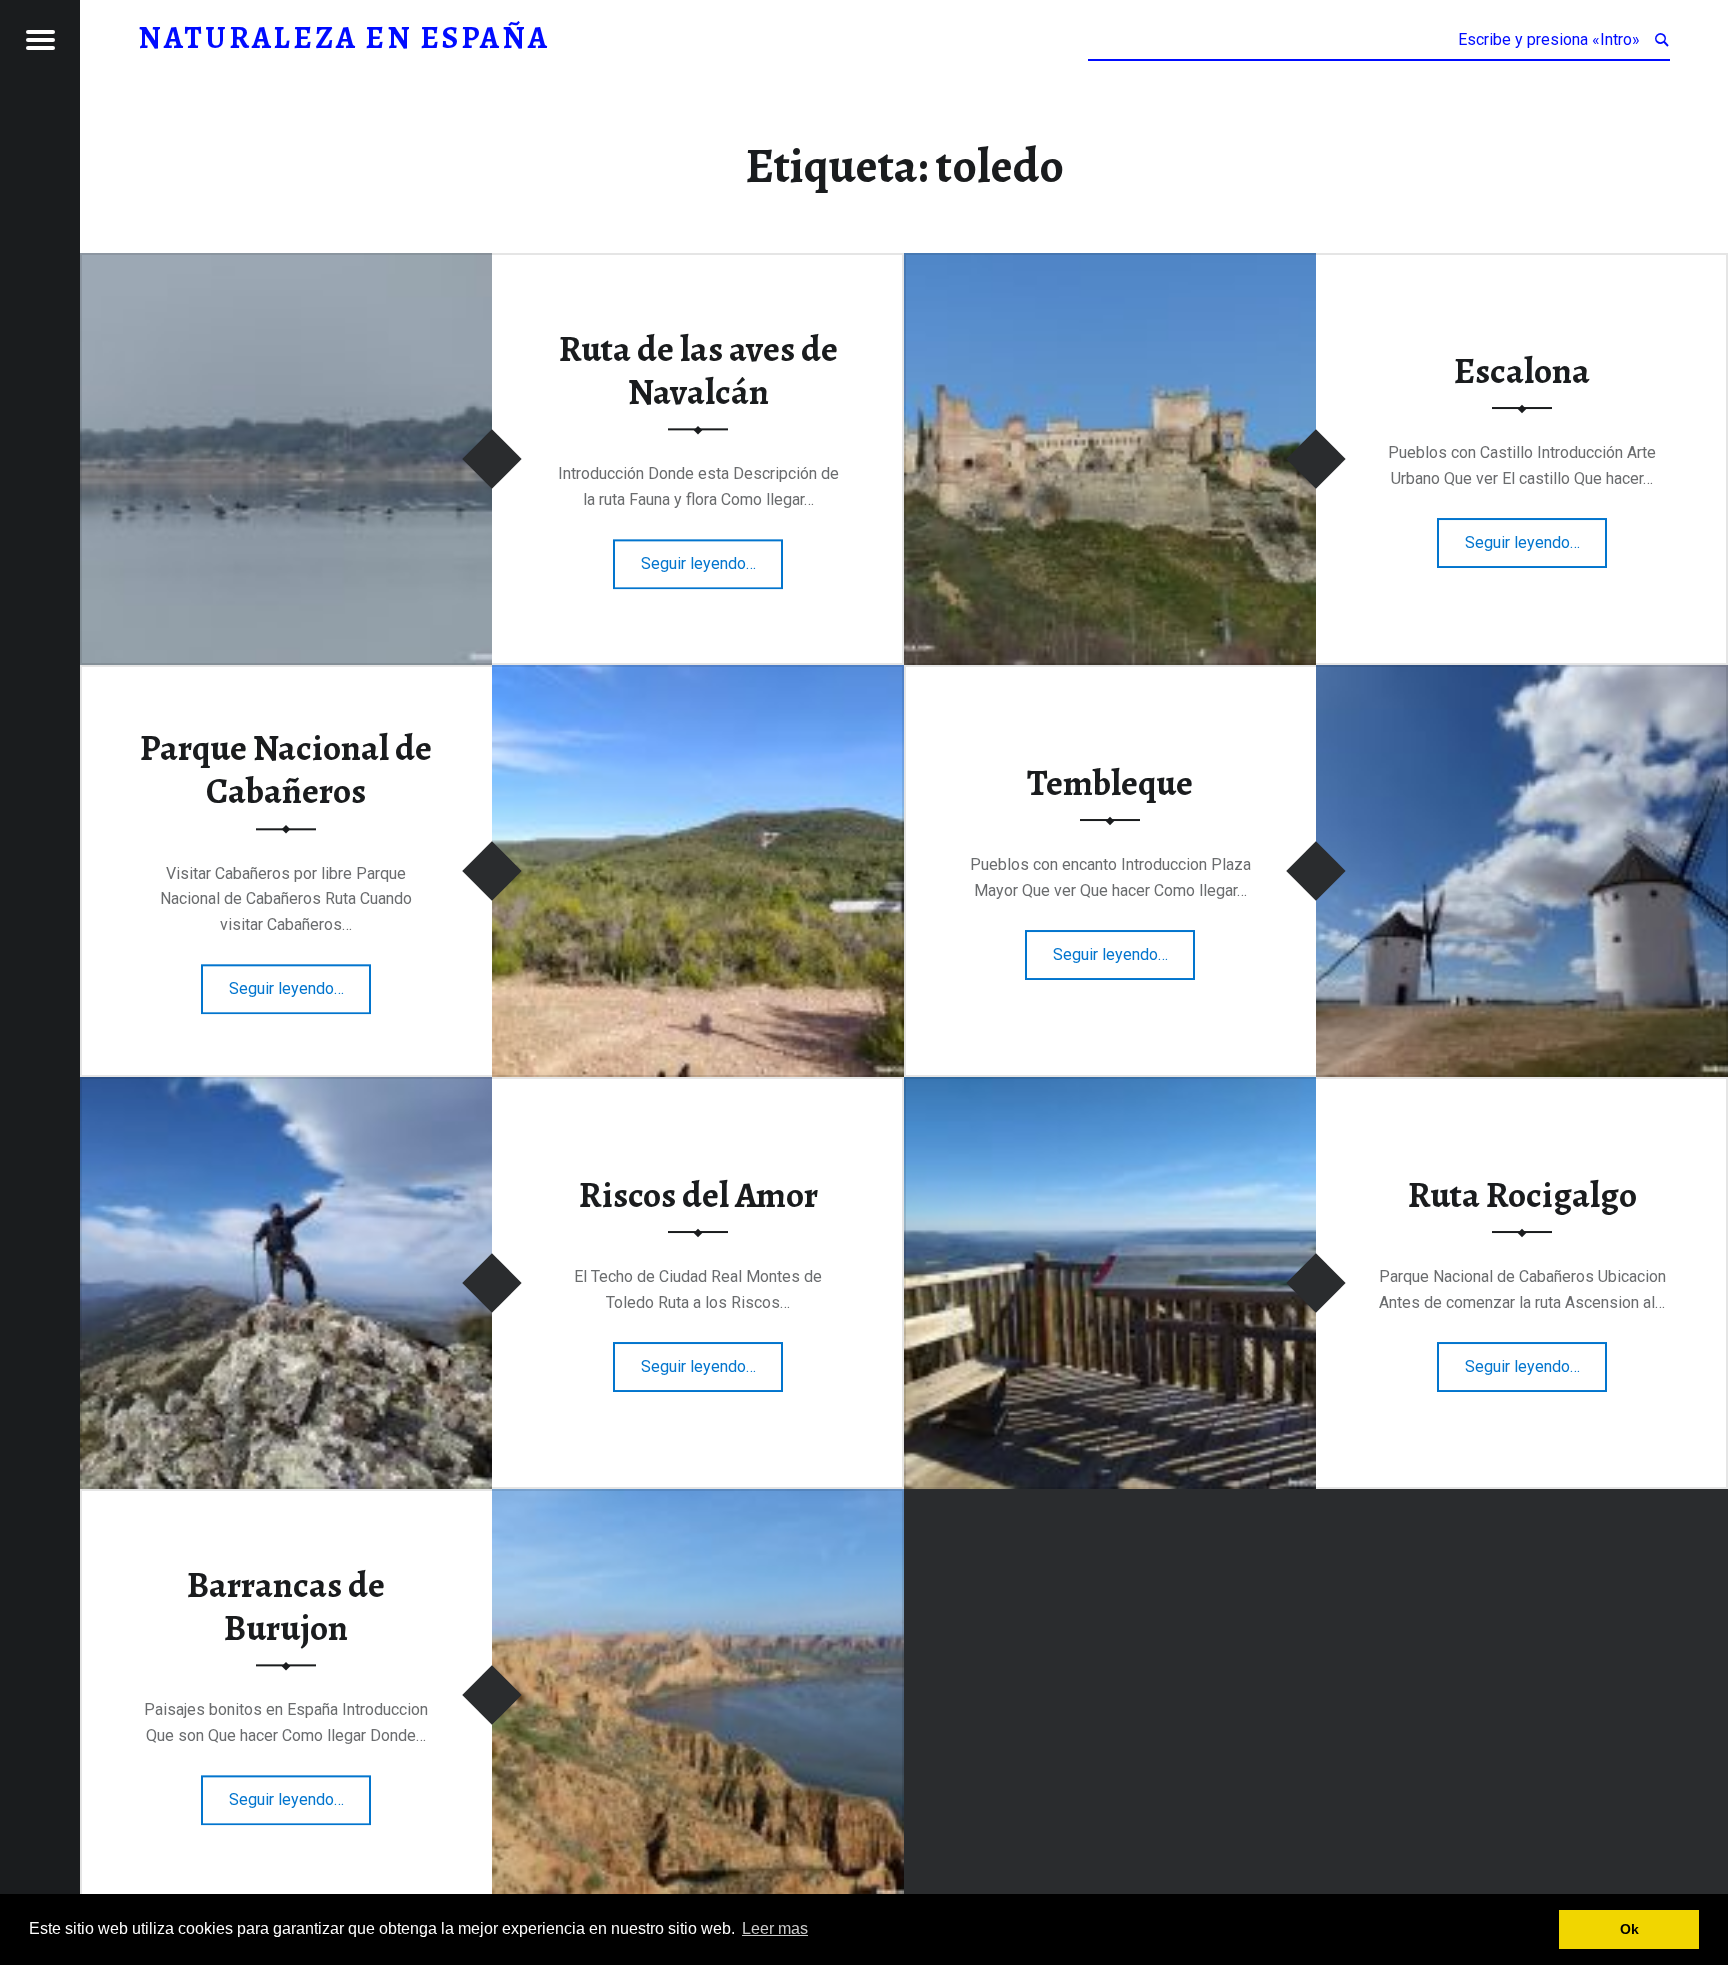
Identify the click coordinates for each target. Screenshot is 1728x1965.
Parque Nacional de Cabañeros (286, 770)
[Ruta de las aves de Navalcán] (286, 265)
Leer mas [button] (775, 1928)
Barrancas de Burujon (286, 1607)
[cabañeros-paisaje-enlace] (698, 677)
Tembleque (1110, 783)
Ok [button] (1629, 1929)
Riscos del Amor (698, 1195)
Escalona (1522, 371)
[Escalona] (1110, 265)
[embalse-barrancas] (698, 1501)
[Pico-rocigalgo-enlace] (1110, 1089)
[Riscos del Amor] (286, 1089)
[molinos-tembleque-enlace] (1522, 677)
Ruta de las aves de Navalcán (698, 371)
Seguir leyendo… (712, 557)
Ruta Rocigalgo (1522, 1195)
